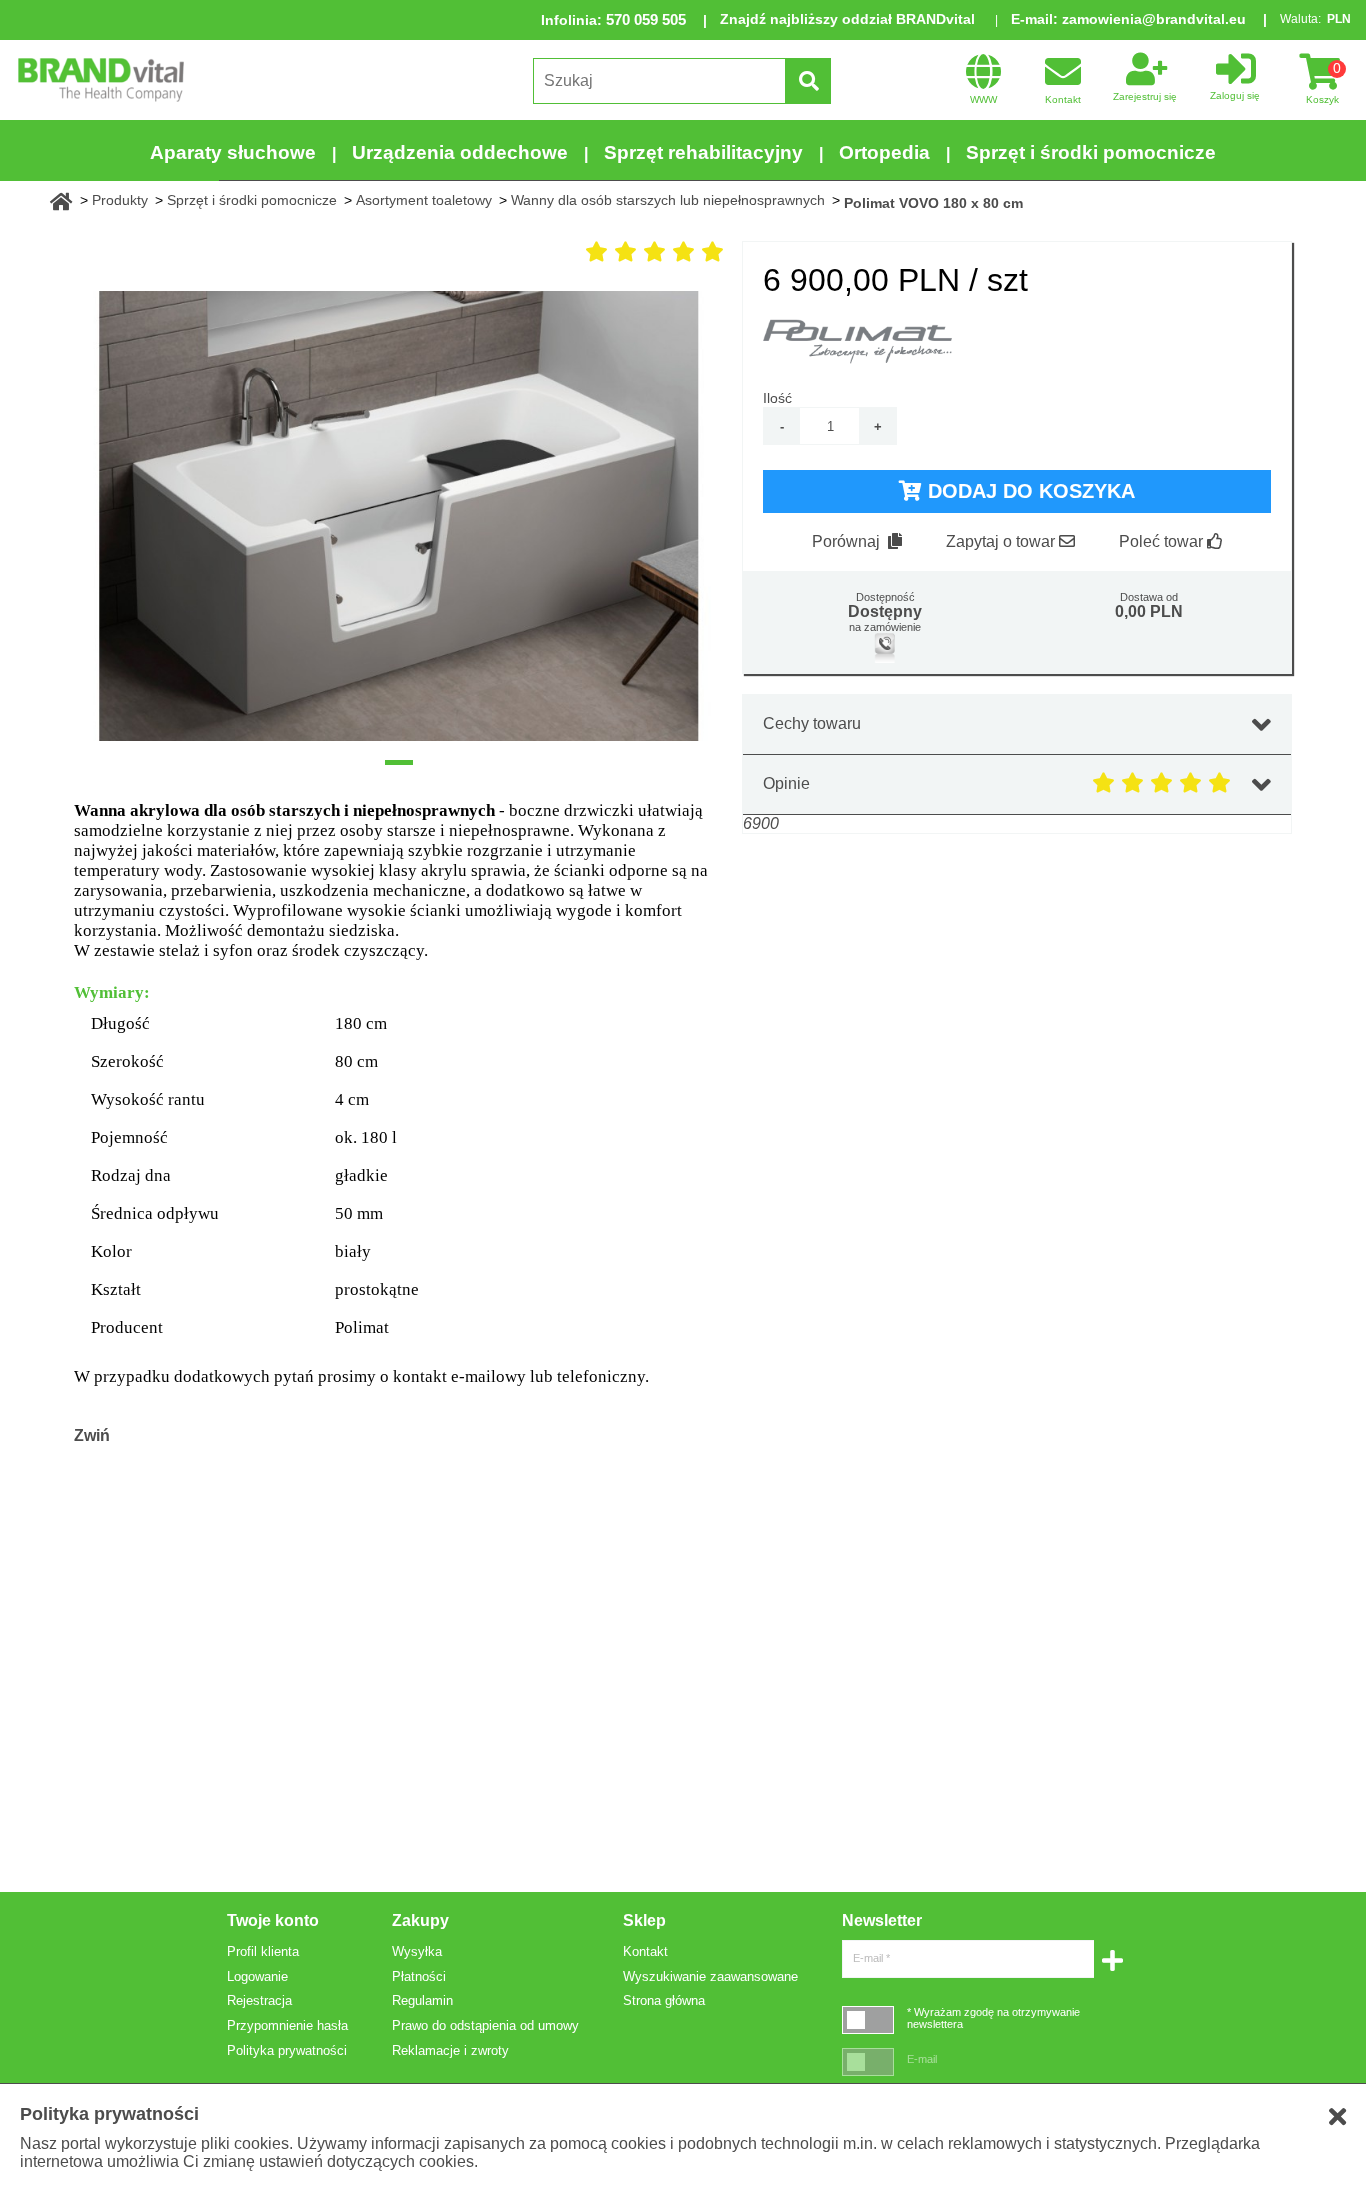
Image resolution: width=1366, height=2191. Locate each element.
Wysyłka (417, 1951)
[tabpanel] (399, 516)
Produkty (120, 200)
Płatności (419, 1976)
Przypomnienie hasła (287, 2025)
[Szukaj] (808, 81)
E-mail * (871, 1958)
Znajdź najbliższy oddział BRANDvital (847, 19)
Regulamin (422, 2000)
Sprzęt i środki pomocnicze (1091, 152)
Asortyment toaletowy (424, 200)
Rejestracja (259, 2000)
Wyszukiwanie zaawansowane (710, 1976)
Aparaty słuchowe (233, 152)
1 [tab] (399, 762)
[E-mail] (868, 2061)
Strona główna (664, 2000)
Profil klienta (263, 1951)
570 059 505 (646, 19)
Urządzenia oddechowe (460, 152)
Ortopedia (884, 152)
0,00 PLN (1149, 611)
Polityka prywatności (287, 2050)
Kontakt (645, 1951)
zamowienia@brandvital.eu (1154, 19)
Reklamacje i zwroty (450, 2050)
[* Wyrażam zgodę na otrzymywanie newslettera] (868, 2019)
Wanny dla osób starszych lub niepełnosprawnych (668, 200)
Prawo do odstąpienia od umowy (485, 2025)
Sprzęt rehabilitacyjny (703, 152)
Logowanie (257, 1976)
